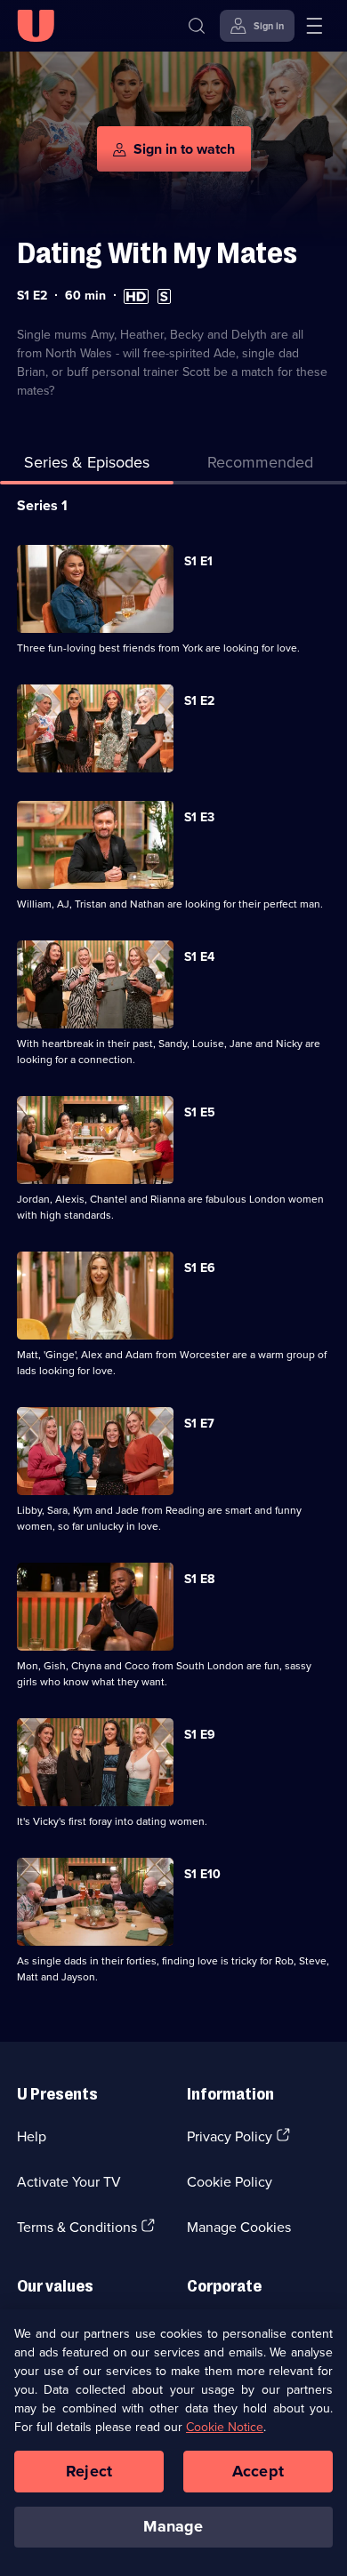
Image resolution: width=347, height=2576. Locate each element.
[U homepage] (36, 26)
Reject (89, 2471)
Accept (258, 2471)
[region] (173, 2443)
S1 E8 (199, 1579)
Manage (173, 2526)
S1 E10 (202, 1874)
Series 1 (42, 505)
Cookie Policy (230, 2181)
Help (32, 2136)
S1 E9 (200, 1734)
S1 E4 (199, 956)
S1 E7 (199, 1423)
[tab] (260, 465)
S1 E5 (200, 1112)
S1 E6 (200, 1268)
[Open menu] (314, 26)
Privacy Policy (230, 2136)
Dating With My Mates (157, 253)
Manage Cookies (239, 2227)
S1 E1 (198, 561)
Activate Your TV (69, 2181)
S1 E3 (199, 817)
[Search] (197, 26)
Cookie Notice (225, 2427)
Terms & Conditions (77, 2227)
